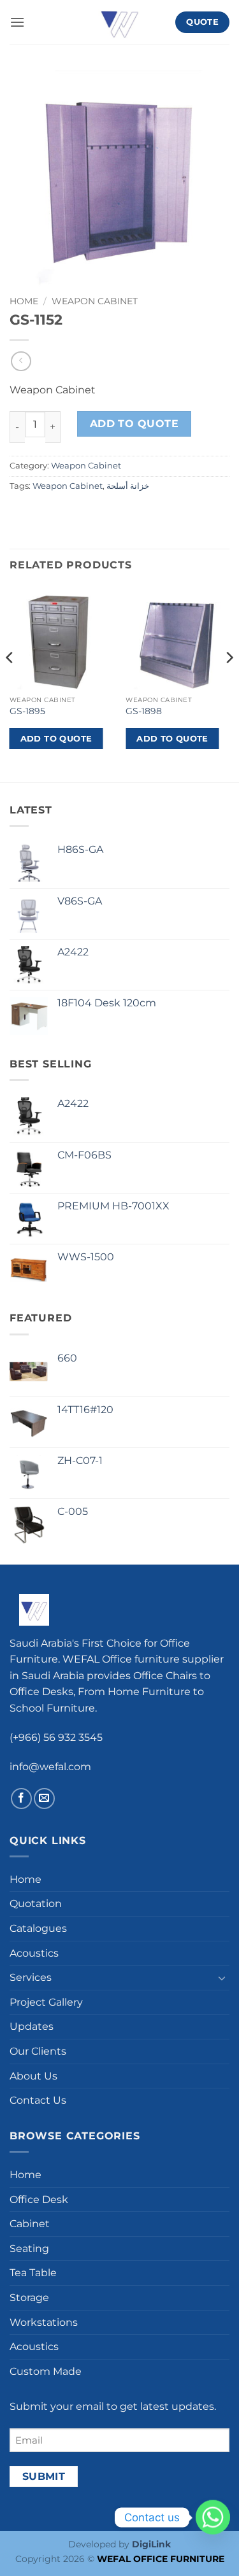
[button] (17, 22)
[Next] (229, 683)
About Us (33, 2076)
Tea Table (33, 2273)
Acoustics (34, 1953)
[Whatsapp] (213, 2517)
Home (24, 301)
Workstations (44, 2322)
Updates (32, 2026)
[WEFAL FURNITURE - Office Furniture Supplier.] (120, 22)
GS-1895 (27, 711)
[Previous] (10, 683)
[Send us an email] (44, 1798)
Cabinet (30, 2224)
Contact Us (38, 2100)
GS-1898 (144, 711)
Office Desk (39, 2199)
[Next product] (21, 361)
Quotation (36, 1904)
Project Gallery (46, 2002)
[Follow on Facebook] (21, 1798)
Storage (29, 2298)
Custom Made (46, 2371)
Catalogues (38, 1928)
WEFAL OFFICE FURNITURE (161, 2559)
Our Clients (38, 2051)
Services (31, 1977)
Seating (29, 2249)
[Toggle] (222, 1978)
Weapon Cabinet (95, 301)
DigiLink (151, 2544)
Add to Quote (134, 424)
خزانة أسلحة (128, 486)
